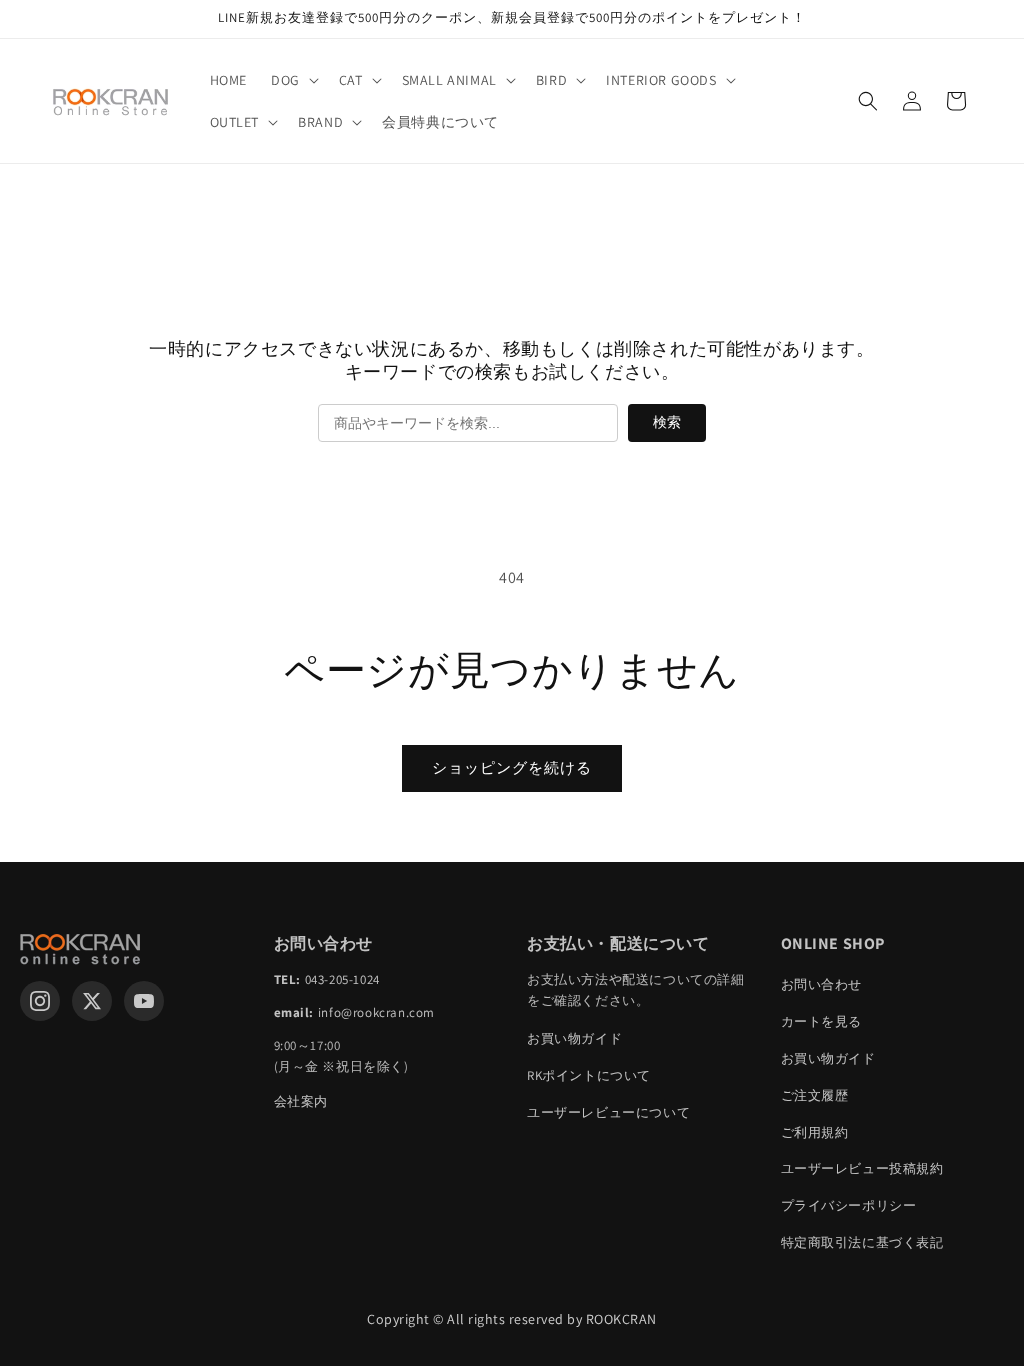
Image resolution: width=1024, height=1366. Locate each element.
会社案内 (301, 1101)
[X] (92, 1001)
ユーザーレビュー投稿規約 (862, 1168)
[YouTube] (144, 1001)
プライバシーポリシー (849, 1205)
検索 (667, 422)
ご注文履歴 (815, 1095)
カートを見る (822, 1021)
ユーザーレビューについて (608, 1112)
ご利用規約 (815, 1132)
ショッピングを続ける (512, 767)
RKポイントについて (589, 1075)
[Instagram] (40, 1001)
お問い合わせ (822, 984)
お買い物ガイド (574, 1038)
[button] (293, 80)
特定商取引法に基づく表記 (862, 1242)
